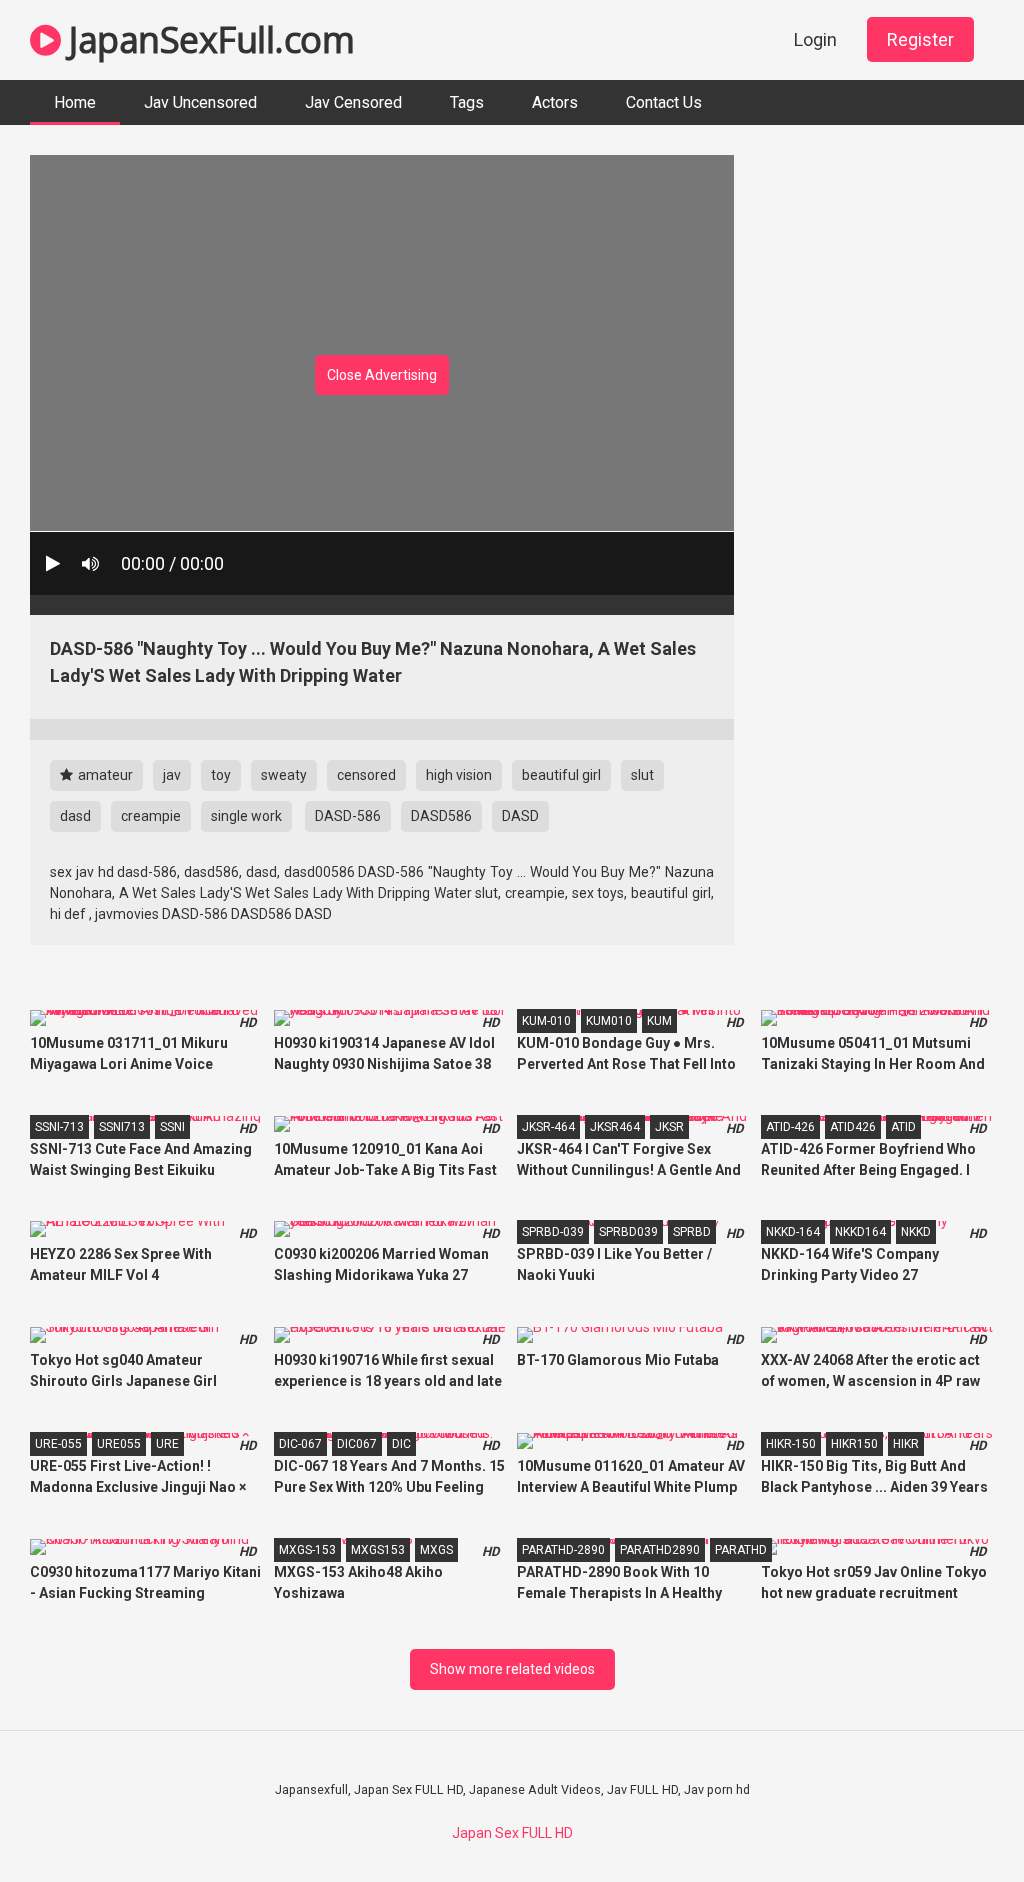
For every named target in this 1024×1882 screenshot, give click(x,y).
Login (815, 39)
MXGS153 (378, 1550)
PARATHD (741, 1550)
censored (366, 775)
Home (75, 102)
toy (221, 775)
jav (172, 775)
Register (920, 39)
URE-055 (58, 1444)
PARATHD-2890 (563, 1550)
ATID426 (853, 1127)
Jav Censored (353, 102)
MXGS (436, 1550)
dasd (75, 816)
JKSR (669, 1127)
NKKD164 (860, 1232)
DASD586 (441, 816)
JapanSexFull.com (207, 39)
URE (167, 1444)
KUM (659, 1021)
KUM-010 (546, 1021)
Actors (555, 102)
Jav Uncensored (200, 102)
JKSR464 (615, 1127)
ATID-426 (790, 1127)
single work (246, 816)
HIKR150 (854, 1444)
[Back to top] (957, 1821)
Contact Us (664, 102)
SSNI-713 (59, 1127)
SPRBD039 (628, 1232)
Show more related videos (512, 1669)
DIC (401, 1444)
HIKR (906, 1444)
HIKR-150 (791, 1444)
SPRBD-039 (553, 1232)
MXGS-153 (307, 1550)
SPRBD (692, 1232)
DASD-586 (348, 816)
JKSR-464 (548, 1127)
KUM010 (609, 1021)
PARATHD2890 (660, 1550)
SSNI (172, 1127)
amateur (104, 775)
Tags (467, 102)
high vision (459, 775)
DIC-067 (300, 1444)
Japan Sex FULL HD (512, 1833)
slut (642, 775)
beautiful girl (561, 775)
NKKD (916, 1232)
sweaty (284, 775)
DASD (520, 816)
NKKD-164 (793, 1232)
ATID (903, 1127)
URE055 (119, 1444)
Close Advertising (382, 375)
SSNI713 (122, 1127)
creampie (151, 816)
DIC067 (357, 1444)
